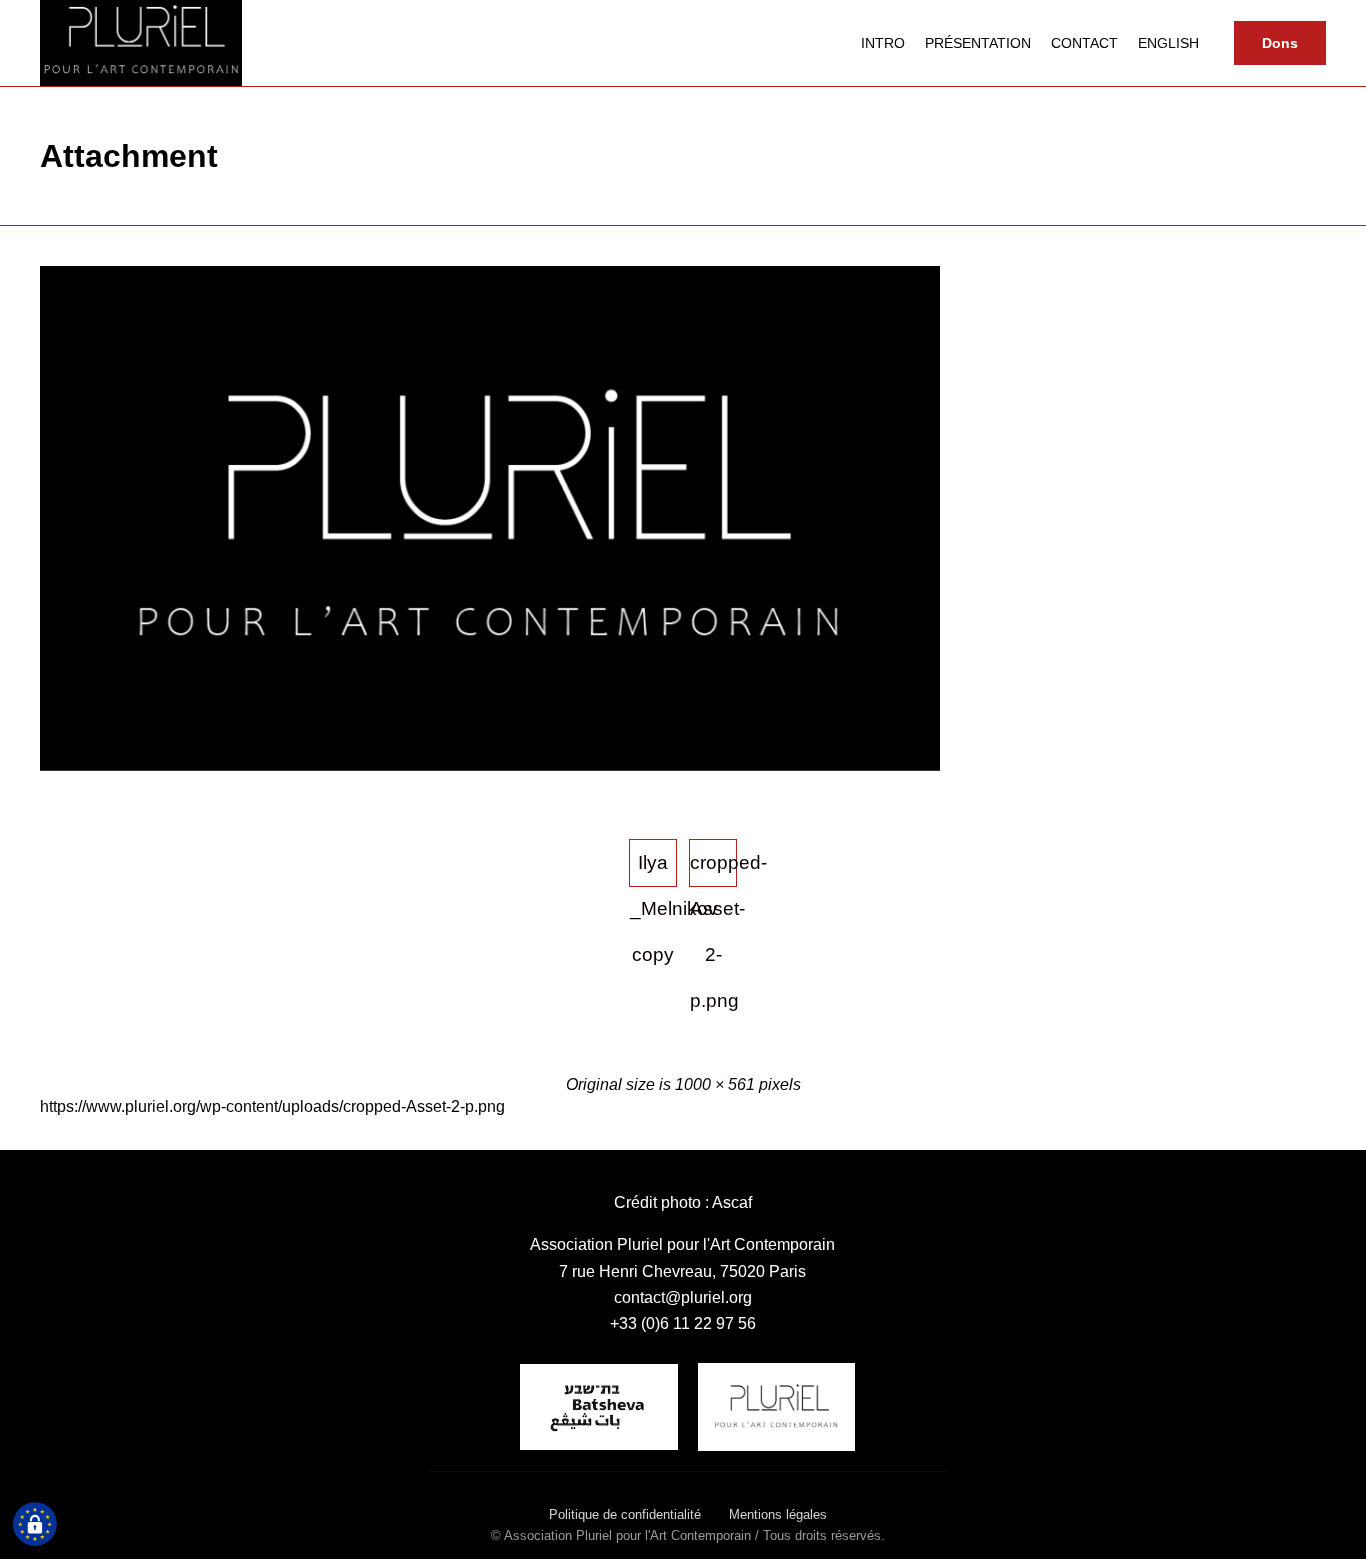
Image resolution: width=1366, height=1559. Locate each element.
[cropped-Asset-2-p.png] (490, 766)
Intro (883, 43)
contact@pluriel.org (683, 1297)
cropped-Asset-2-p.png (713, 869)
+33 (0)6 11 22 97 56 (683, 1323)
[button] (1280, 43)
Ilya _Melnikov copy (653, 869)
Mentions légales (778, 1514)
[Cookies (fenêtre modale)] (35, 1525)
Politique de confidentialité (625, 1514)
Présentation (978, 43)
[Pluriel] (141, 43)
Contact (1084, 43)
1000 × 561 (715, 1084)
